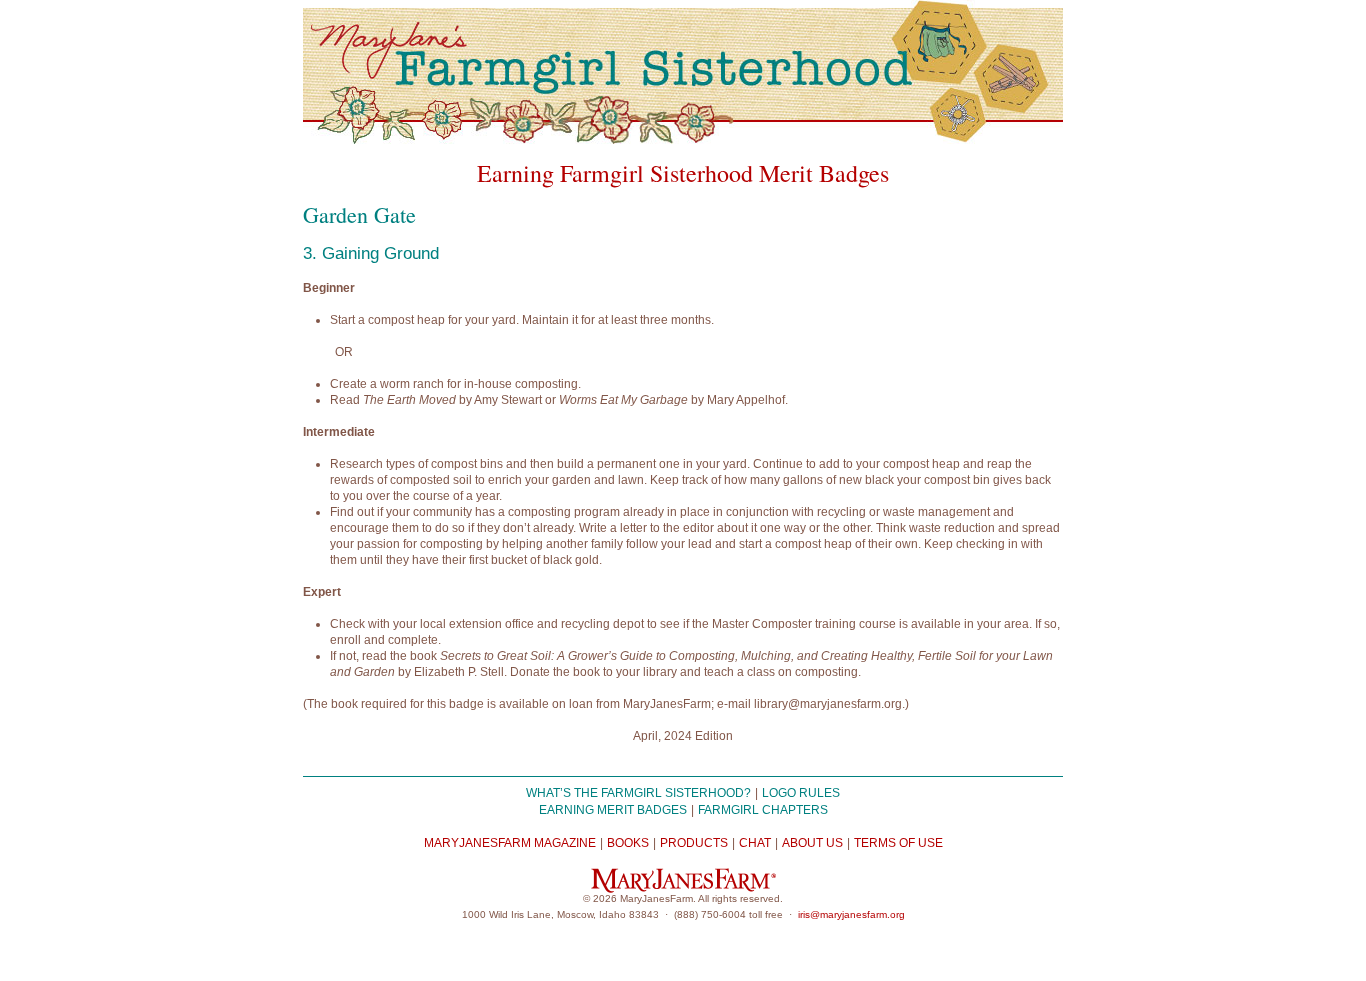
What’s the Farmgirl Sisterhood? (638, 793)
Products (694, 843)
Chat (755, 843)
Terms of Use (898, 843)
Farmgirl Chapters (763, 810)
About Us (812, 843)
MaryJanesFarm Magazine (510, 843)
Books (628, 843)
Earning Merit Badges (613, 810)
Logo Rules (801, 793)
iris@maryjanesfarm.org (851, 914)
